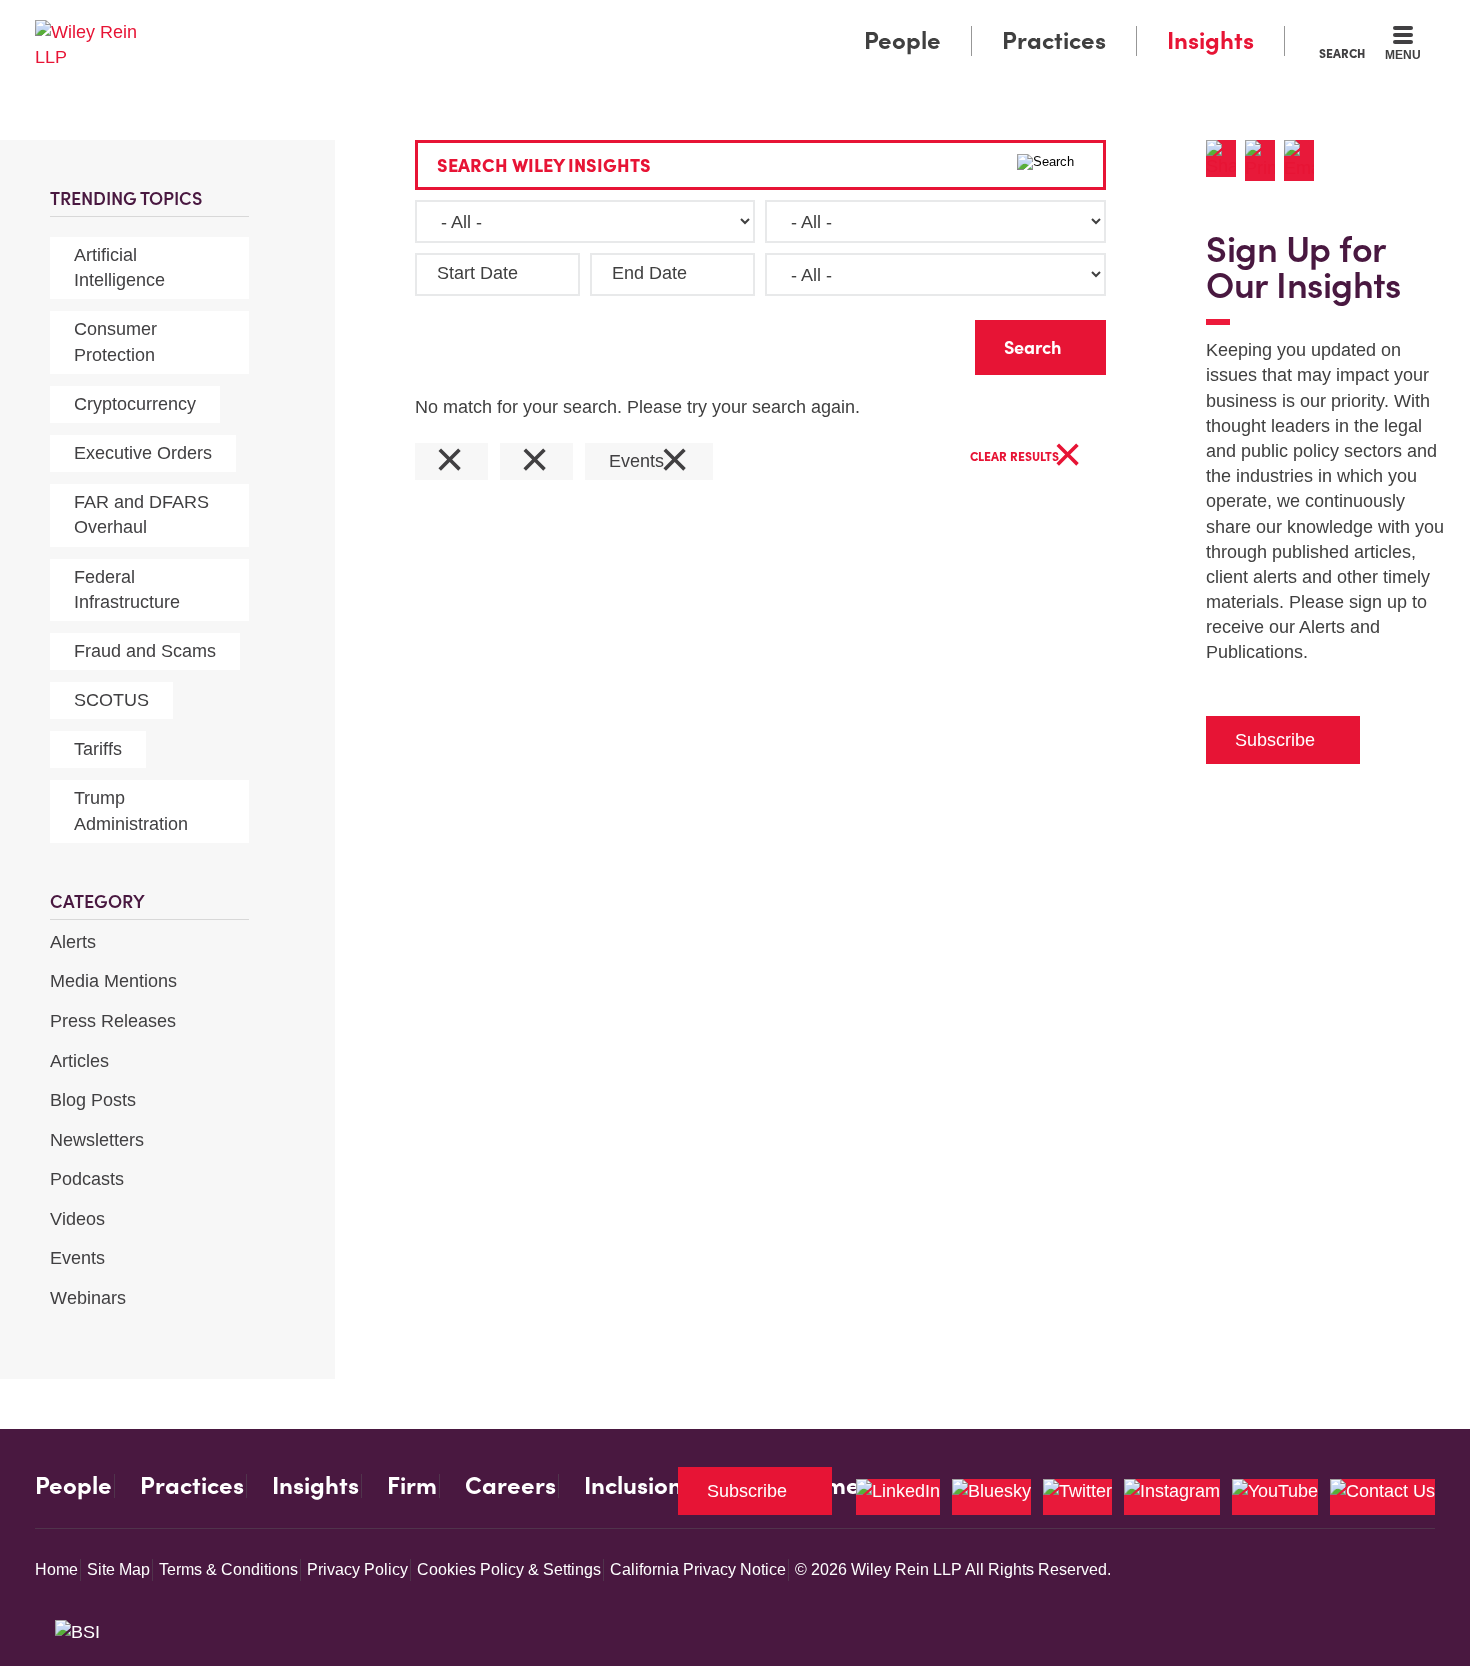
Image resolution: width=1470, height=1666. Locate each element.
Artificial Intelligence (119, 267)
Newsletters (97, 1140)
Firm (412, 1486)
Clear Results (1026, 457)
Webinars (88, 1298)
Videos (77, 1219)
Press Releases (113, 1021)
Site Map (118, 1569)
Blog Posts (93, 1100)
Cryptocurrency (135, 404)
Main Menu (675, 22)
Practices (1054, 40)
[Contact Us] (1382, 1497)
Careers (510, 1486)
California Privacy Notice (698, 1569)
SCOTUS (111, 700)
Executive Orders (143, 453)
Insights (1210, 40)
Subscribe (1275, 740)
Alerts (73, 942)
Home (56, 1569)
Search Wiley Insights (544, 165)
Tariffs (98, 749)
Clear (928, 342)
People (902, 40)
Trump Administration (131, 810)
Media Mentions (113, 981)
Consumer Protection (115, 341)
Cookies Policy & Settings (509, 1569)
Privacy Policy (357, 1569)
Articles (79, 1061)
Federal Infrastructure (127, 589)
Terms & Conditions (228, 1569)
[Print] (1264, 160)
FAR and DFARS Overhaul (141, 514)
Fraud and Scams (145, 651)
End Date (649, 273)
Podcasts (87, 1179)
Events (77, 1258)
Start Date (477, 273)
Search (1342, 53)
